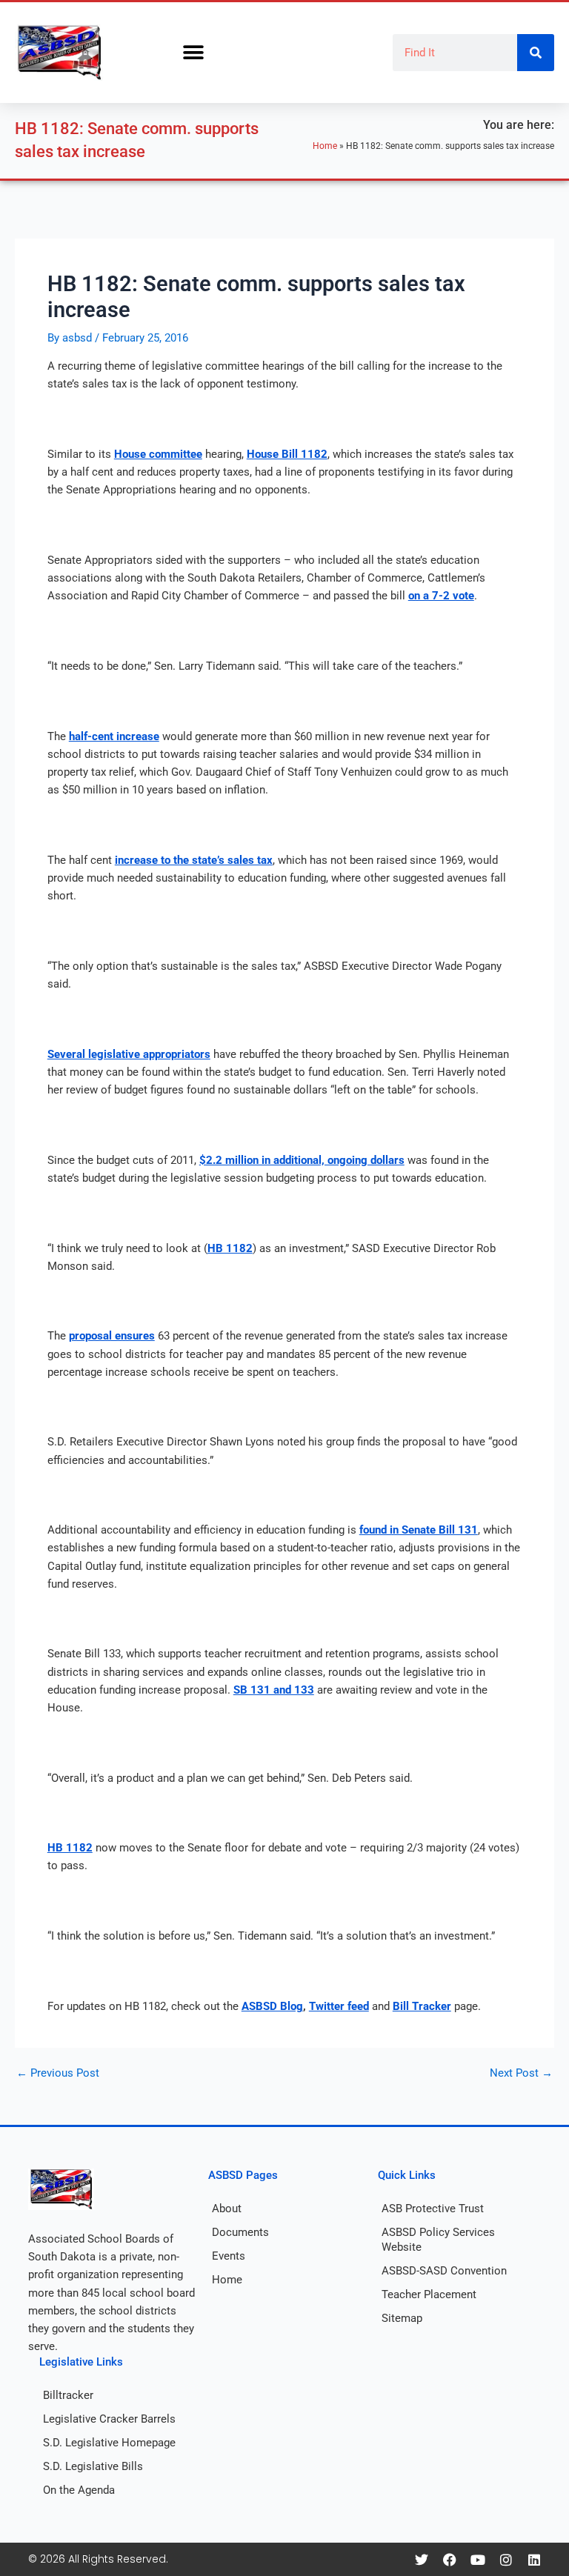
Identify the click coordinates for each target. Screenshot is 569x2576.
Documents (240, 2232)
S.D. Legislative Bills (93, 2466)
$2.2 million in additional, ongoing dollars (302, 1160)
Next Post (521, 2073)
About (227, 2209)
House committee (158, 454)
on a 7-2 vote (441, 596)
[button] (193, 53)
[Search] (536, 53)
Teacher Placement (429, 2294)
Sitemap (402, 2318)
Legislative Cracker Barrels (109, 2419)
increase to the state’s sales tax (194, 860)
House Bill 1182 (287, 454)
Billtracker (68, 2395)
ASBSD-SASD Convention (444, 2271)
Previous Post (58, 2073)
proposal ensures (112, 1336)
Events (229, 2256)
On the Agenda (79, 2490)
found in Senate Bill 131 (419, 1530)
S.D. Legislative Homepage (109, 2443)
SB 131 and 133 (274, 1690)
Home (325, 146)
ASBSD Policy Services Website (438, 2240)
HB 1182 (230, 1248)
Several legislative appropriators (129, 1054)
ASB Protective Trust (433, 2209)
